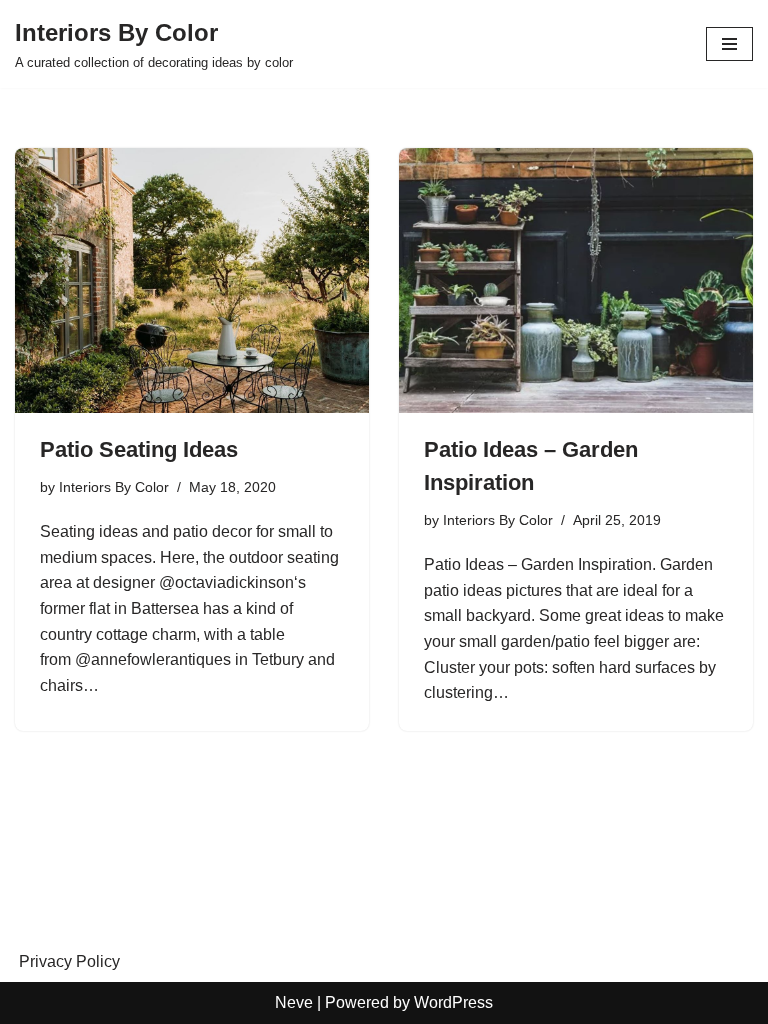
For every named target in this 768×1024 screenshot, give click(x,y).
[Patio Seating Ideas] (192, 281)
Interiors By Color (114, 487)
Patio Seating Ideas (139, 449)
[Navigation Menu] (729, 44)
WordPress (453, 1002)
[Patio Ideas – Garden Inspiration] (576, 281)
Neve (294, 1002)
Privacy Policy (69, 961)
